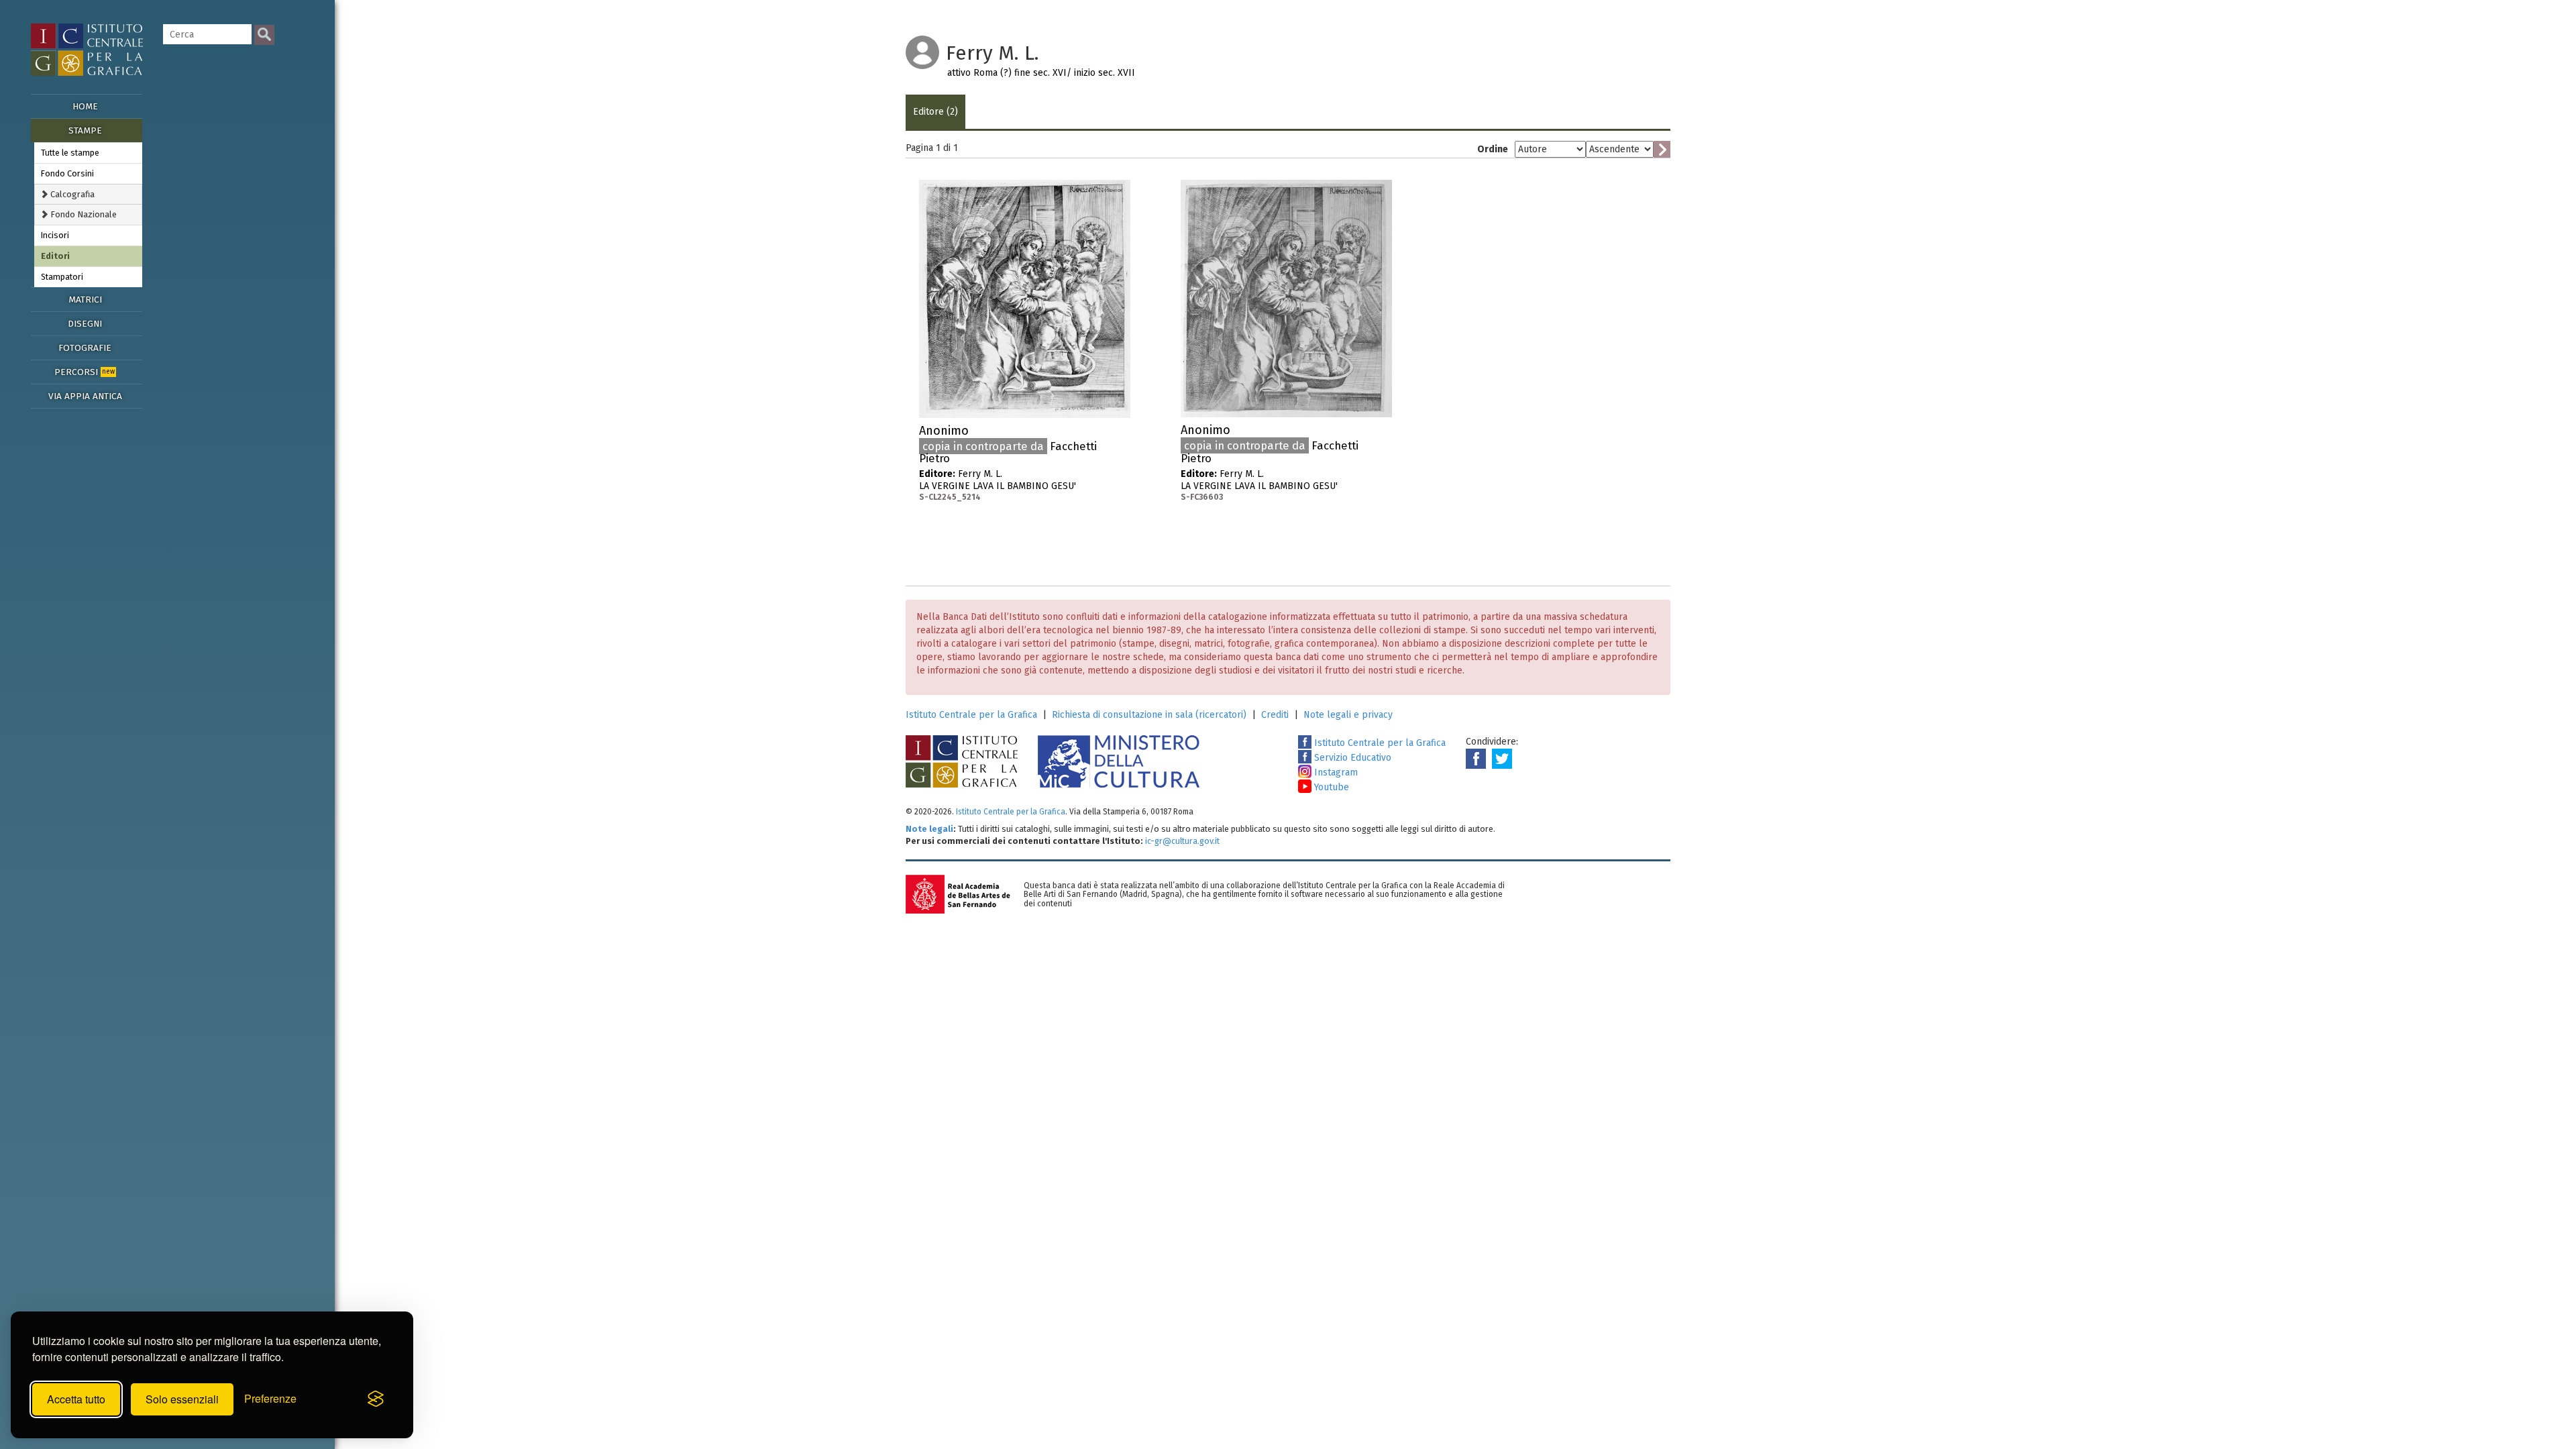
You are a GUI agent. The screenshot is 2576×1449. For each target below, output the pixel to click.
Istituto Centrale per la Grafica (971, 715)
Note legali (929, 829)
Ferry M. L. (1008, 463)
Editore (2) (935, 112)
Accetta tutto (76, 1399)
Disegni (85, 324)
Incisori (55, 235)
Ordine (1493, 149)
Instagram (1335, 772)
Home (85, 106)
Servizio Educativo (1351, 758)
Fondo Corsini (67, 173)
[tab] (88, 194)
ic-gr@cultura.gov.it (1182, 841)
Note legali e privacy (1348, 715)
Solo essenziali (182, 1399)
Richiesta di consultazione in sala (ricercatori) (1149, 715)
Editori (55, 256)
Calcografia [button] (71, 194)
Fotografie (85, 348)
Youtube (1330, 787)
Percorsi (85, 372)
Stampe (85, 130)
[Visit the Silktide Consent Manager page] (376, 1399)
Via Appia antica (85, 396)
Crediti (1275, 715)
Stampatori (62, 277)
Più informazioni (1120, 435)
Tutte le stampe (70, 153)
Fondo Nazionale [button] (83, 214)
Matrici (85, 300)
